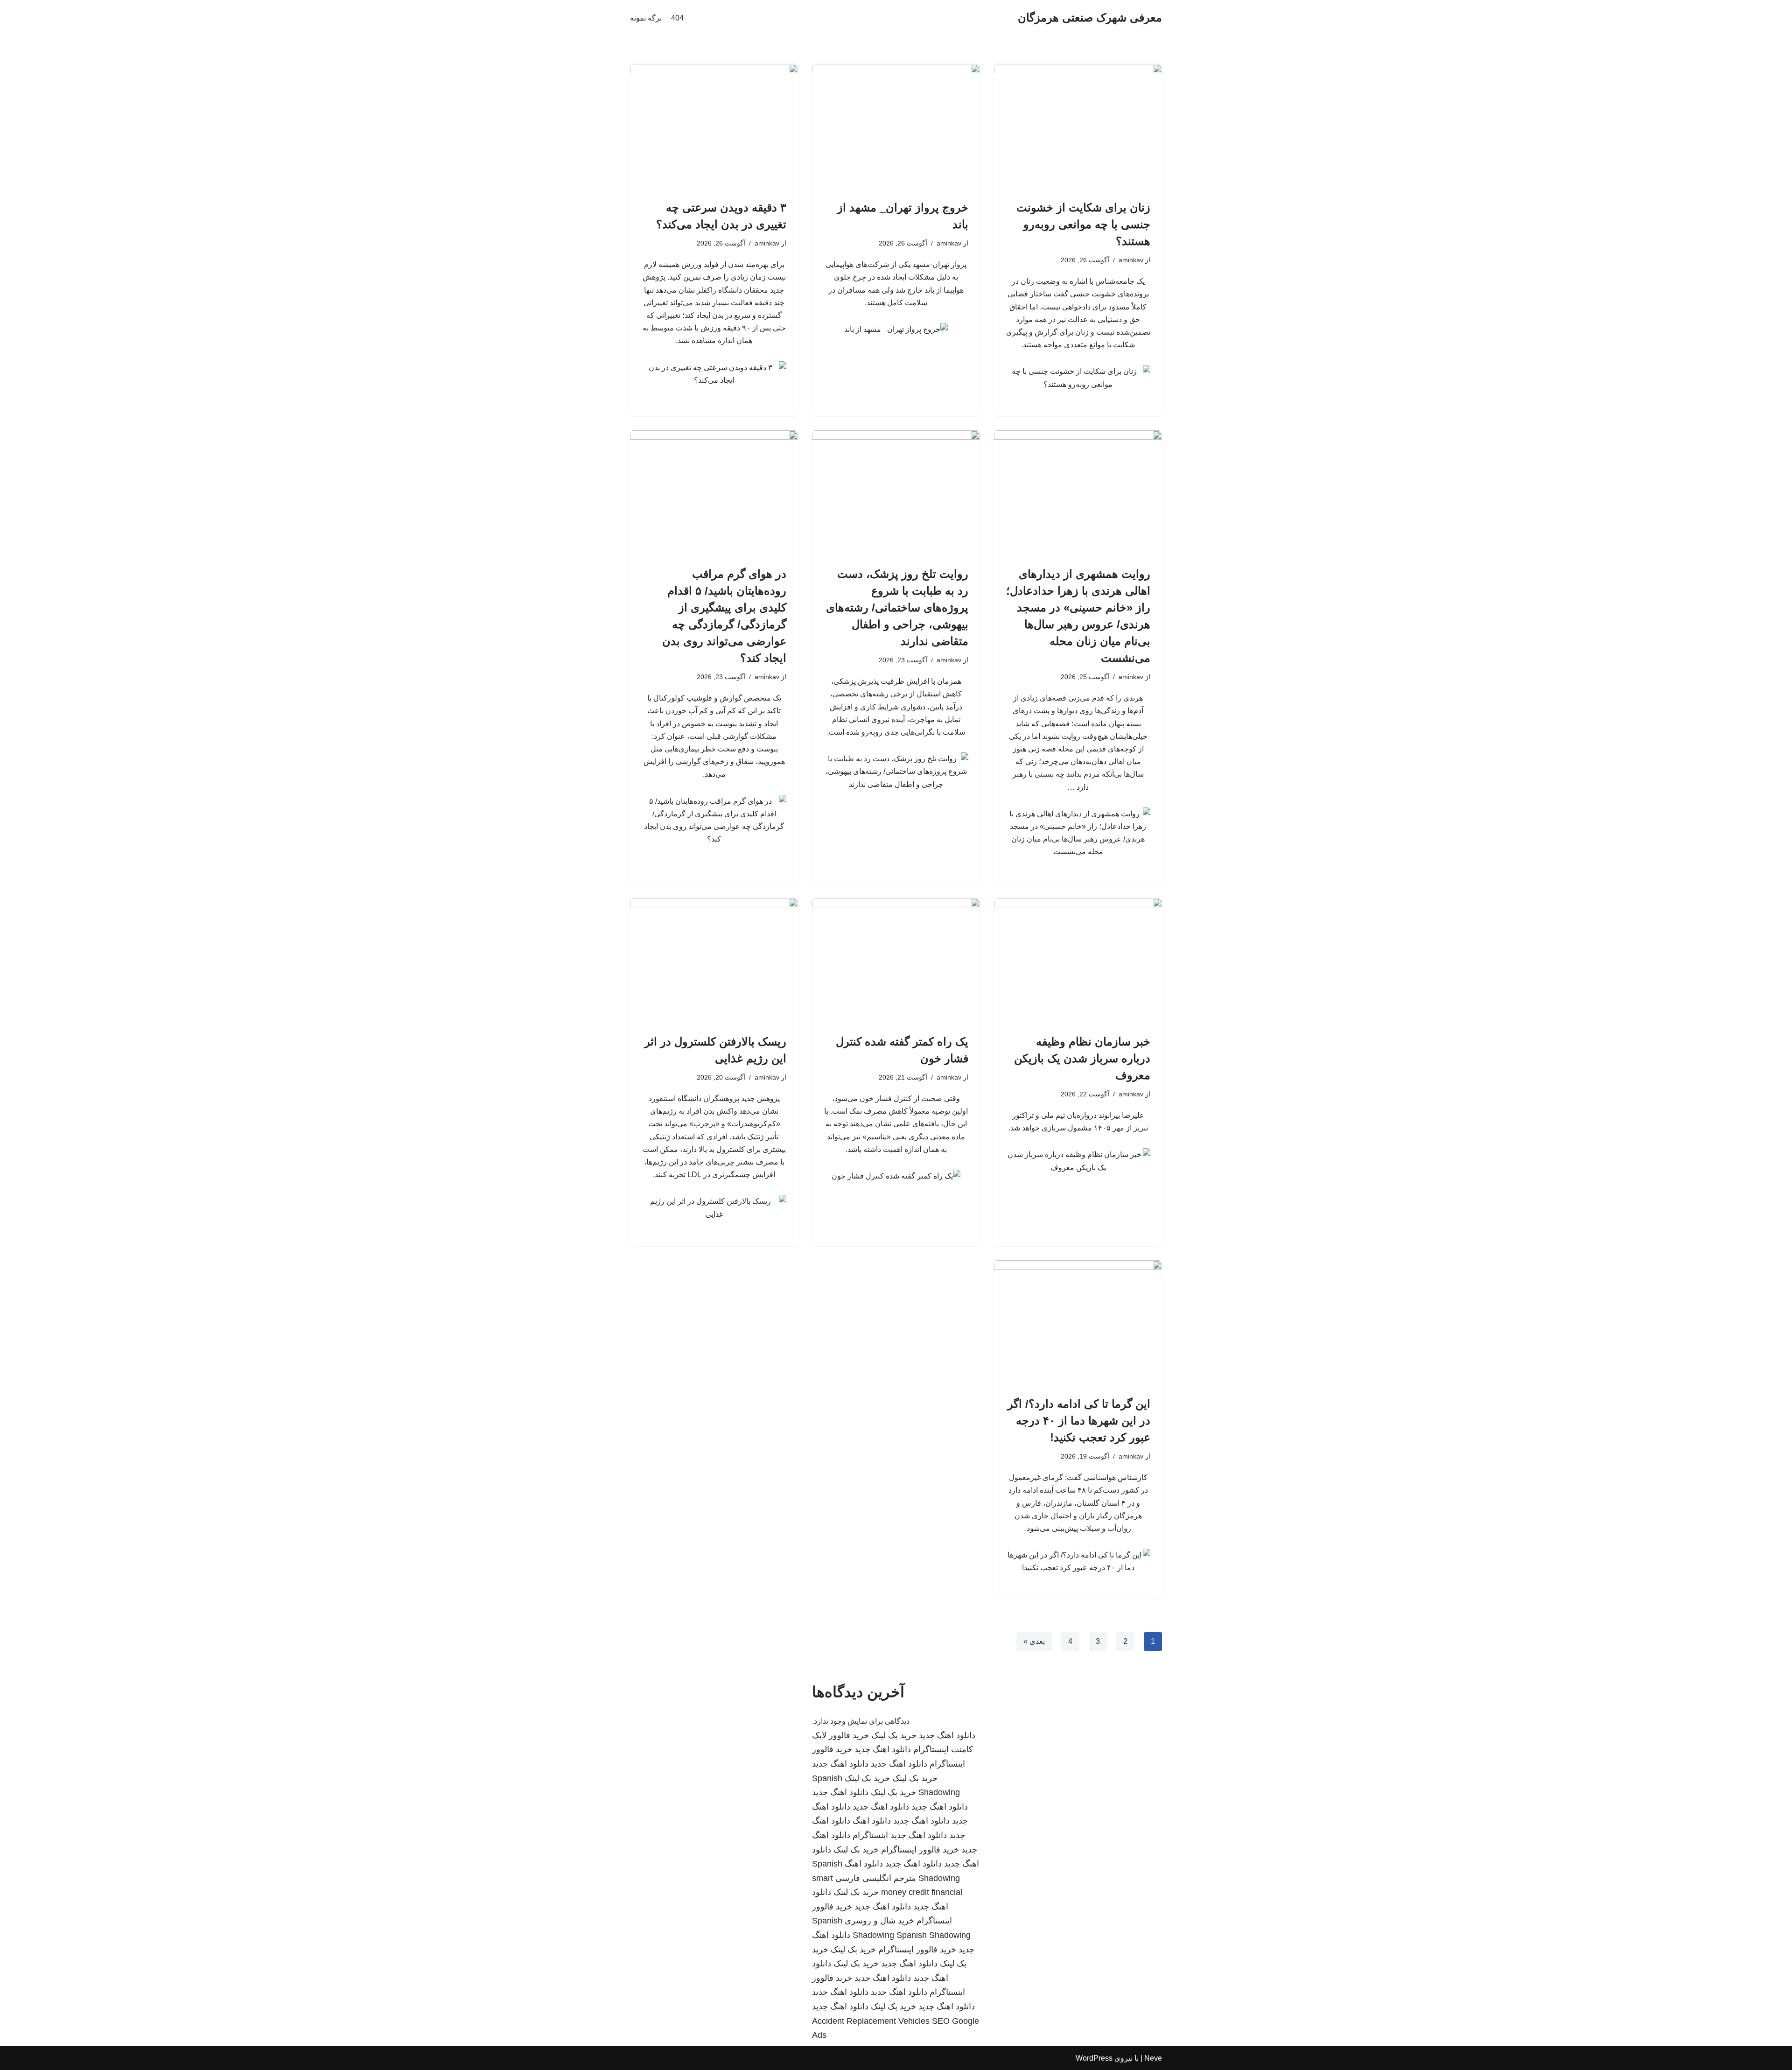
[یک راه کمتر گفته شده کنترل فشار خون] (896, 961)
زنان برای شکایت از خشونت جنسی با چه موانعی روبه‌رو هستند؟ (1083, 224)
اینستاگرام (870, 1835)
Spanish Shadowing (934, 1935)
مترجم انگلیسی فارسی (876, 1878)
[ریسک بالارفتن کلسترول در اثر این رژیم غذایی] (714, 961)
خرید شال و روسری (879, 1921)
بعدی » (1034, 1641)
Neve (1153, 2058)
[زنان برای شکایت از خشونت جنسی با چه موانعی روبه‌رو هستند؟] (1078, 127)
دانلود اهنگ (872, 1821)
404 (677, 18)
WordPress (1094, 2058)
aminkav (1131, 260)
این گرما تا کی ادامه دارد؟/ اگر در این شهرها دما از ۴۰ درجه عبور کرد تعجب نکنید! (1079, 1421)
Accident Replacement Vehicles (871, 2021)
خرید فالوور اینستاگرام (920, 1850)
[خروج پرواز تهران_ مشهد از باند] (896, 127)
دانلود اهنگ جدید (947, 1735)
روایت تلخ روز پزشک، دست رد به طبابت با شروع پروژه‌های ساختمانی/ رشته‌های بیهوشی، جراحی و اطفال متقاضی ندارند (897, 607)
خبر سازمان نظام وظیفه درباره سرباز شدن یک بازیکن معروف (1082, 1058)
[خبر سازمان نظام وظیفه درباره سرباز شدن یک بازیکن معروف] (1078, 961)
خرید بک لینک (894, 1735)
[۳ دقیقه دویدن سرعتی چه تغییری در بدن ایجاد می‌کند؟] (714, 127)
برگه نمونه (646, 18)
